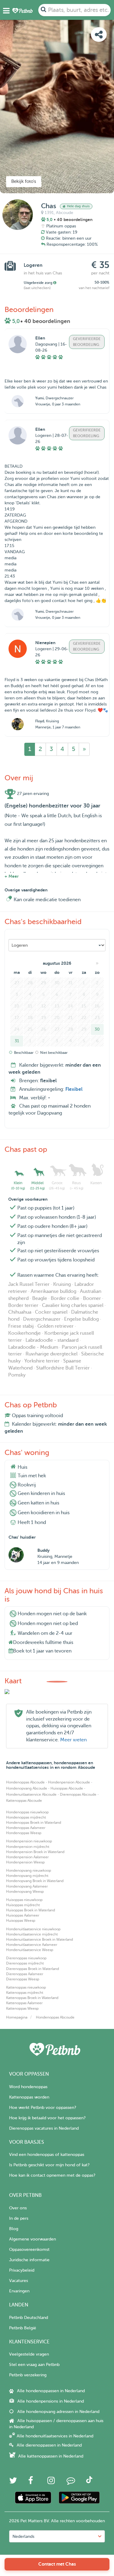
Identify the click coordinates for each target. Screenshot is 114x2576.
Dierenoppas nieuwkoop (26, 1958)
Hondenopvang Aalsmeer (27, 1886)
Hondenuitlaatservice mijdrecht (32, 1934)
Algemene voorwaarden (33, 2239)
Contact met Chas (57, 2564)
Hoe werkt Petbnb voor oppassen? (43, 2108)
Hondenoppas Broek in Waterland (34, 1823)
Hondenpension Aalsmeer (27, 1857)
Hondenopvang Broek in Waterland (35, 1881)
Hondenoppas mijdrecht (26, 1817)
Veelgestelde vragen (29, 2354)
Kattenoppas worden (29, 2097)
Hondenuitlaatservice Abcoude (31, 1794)
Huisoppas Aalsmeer (23, 1915)
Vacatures (19, 2281)
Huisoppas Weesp (21, 1921)
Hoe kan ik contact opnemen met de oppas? (52, 2175)
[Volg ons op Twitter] (13, 2482)
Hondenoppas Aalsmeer (26, 1828)
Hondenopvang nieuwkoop (29, 1870)
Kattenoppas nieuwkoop (26, 1987)
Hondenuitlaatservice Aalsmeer (32, 1945)
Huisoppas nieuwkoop (24, 1900)
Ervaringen (19, 2291)
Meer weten (73, 1740)
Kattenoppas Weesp (22, 2008)
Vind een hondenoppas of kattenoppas (47, 2155)
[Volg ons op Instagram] (51, 2482)
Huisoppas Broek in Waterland (31, 1910)
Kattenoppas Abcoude (24, 1801)
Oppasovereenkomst (29, 2249)
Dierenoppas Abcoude (78, 1794)
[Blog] (71, 2482)
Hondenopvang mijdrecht (27, 1876)
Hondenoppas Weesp (24, 1833)
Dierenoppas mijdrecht (25, 1963)
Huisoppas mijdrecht (23, 1905)
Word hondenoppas (28, 2087)
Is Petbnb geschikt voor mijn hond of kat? (49, 2165)
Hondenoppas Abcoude (25, 1782)
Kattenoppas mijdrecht (25, 1993)
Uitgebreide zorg (38, 283)
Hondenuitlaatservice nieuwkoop (33, 1929)
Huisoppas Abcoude (67, 1788)
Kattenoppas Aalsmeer (24, 2003)
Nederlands (23, 2536)
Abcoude (65, 213)
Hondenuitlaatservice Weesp (30, 1950)
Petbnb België (23, 2328)
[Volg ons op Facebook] (31, 2482)
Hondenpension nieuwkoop (29, 1841)
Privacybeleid (22, 2270)
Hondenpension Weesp (25, 1862)
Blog (14, 2229)
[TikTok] (89, 2482)
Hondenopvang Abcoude (27, 1788)
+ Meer (12, 876)
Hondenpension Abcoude (69, 1782)
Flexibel (74, 1089)
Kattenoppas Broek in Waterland (32, 1998)
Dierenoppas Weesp (23, 1979)
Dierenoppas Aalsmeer (25, 1974)
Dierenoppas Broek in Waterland (33, 1969)
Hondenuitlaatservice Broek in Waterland (40, 1939)
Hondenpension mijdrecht (28, 1847)
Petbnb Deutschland (29, 2318)
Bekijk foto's (24, 181)
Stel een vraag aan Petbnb (34, 2365)
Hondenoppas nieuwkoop (27, 1812)
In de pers (19, 2218)
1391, (50, 213)
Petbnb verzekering (28, 2375)
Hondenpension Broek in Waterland (35, 1852)
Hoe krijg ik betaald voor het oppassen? (47, 2118)
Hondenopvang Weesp (25, 1892)
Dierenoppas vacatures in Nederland (44, 2128)
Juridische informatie (29, 2260)
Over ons (18, 2208)
